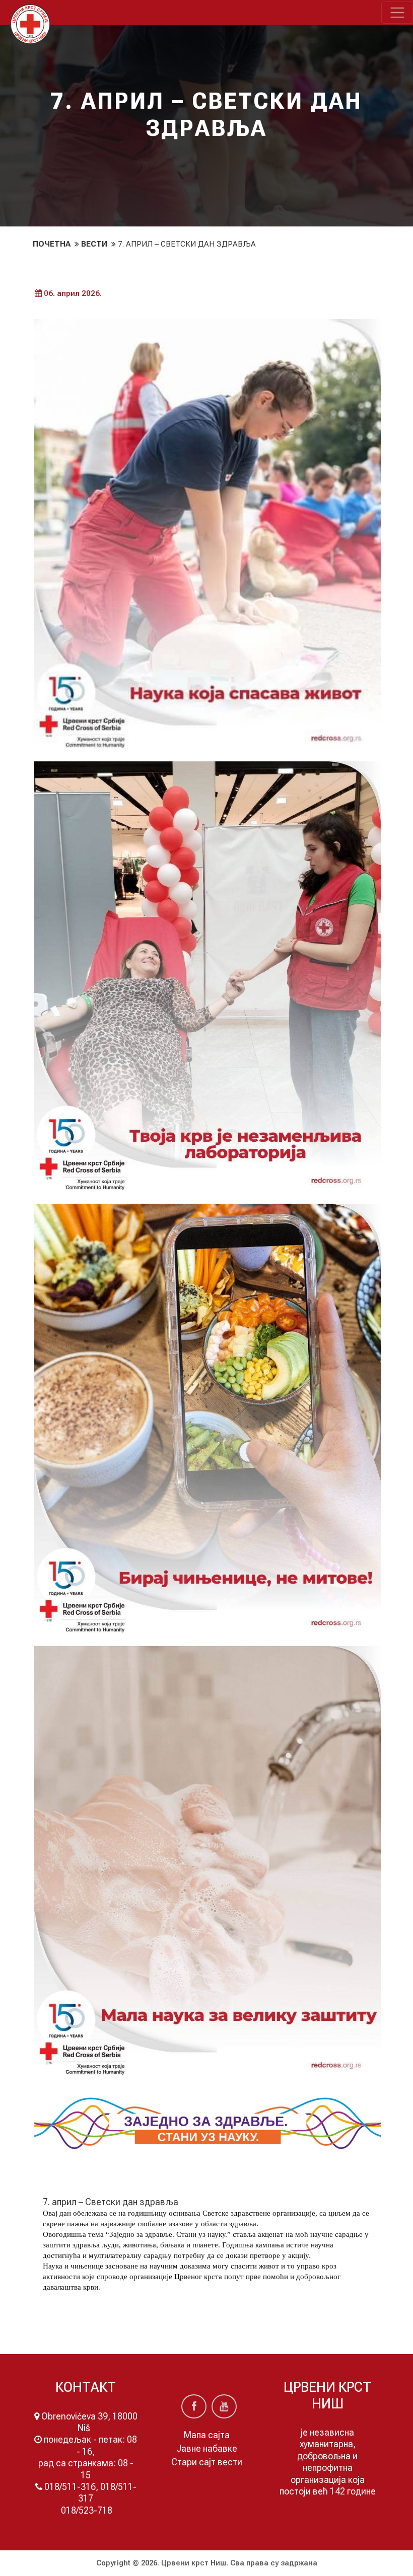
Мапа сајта (207, 2435)
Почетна (53, 244)
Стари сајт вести (207, 2462)
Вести (95, 244)
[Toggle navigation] (397, 13)
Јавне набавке (207, 2448)
